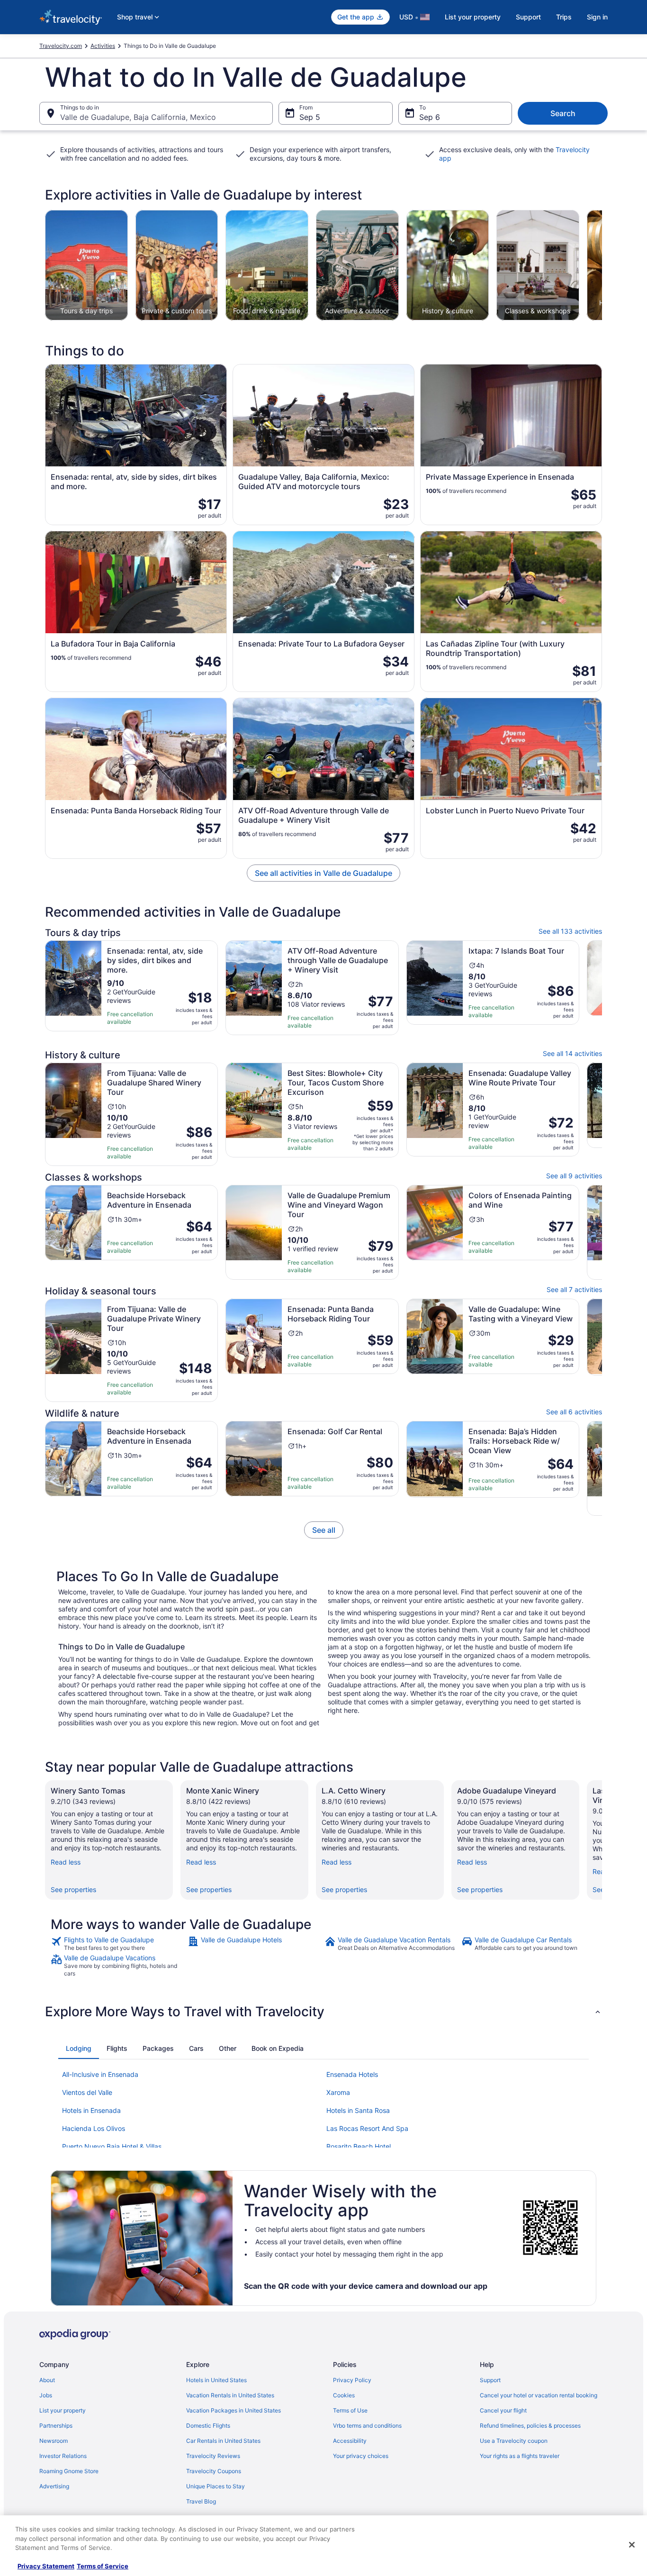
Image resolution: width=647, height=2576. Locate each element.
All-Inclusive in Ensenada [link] (100, 2074)
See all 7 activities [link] (574, 1289)
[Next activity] (602, 265)
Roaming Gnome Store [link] (69, 2471)
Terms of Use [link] (350, 2410)
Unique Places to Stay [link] (216, 2486)
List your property (473, 17)
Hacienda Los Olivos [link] (94, 2128)
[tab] (79, 2048)
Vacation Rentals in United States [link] (230, 2395)
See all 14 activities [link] (572, 1053)
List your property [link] (63, 2410)
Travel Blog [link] (201, 2501)
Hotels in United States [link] (216, 2380)
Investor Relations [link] (63, 2456)
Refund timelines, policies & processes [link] (530, 2426)
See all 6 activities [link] (574, 1412)
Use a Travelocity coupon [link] (514, 2441)
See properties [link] (73, 1889)
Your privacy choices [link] (361, 2456)
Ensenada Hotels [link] (352, 2074)
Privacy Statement (46, 2566)
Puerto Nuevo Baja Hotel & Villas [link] (112, 2146)
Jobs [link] (46, 2395)
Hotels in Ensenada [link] (91, 2110)
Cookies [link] (344, 2395)
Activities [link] (103, 46)
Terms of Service (103, 2566)
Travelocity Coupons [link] (214, 2471)
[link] (324, 1530)
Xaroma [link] (338, 2092)
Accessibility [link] (350, 2441)
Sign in (597, 17)
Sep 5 (310, 117)
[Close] (632, 2545)
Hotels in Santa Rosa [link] (358, 2110)
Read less (66, 1862)
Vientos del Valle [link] (87, 2092)
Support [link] (490, 2380)
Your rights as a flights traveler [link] (520, 2456)
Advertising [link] (54, 2486)
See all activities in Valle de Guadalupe (323, 873)
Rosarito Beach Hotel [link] (359, 2146)
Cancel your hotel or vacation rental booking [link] (539, 2395)
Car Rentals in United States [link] (223, 2441)
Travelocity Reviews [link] (213, 2456)
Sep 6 (430, 117)
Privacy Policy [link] (352, 2380)
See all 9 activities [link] (574, 1176)
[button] (323, 2012)
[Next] (602, 1840)
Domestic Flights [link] (208, 2426)
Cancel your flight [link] (503, 2410)
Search (563, 113)
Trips (564, 17)
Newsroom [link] (54, 2441)
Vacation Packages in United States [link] (234, 2410)
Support (528, 17)
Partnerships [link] (56, 2426)
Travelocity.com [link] (61, 46)
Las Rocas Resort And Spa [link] (367, 2128)
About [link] (47, 2380)
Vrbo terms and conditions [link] (367, 2426)
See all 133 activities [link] (570, 931)
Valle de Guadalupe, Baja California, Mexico (138, 117)
